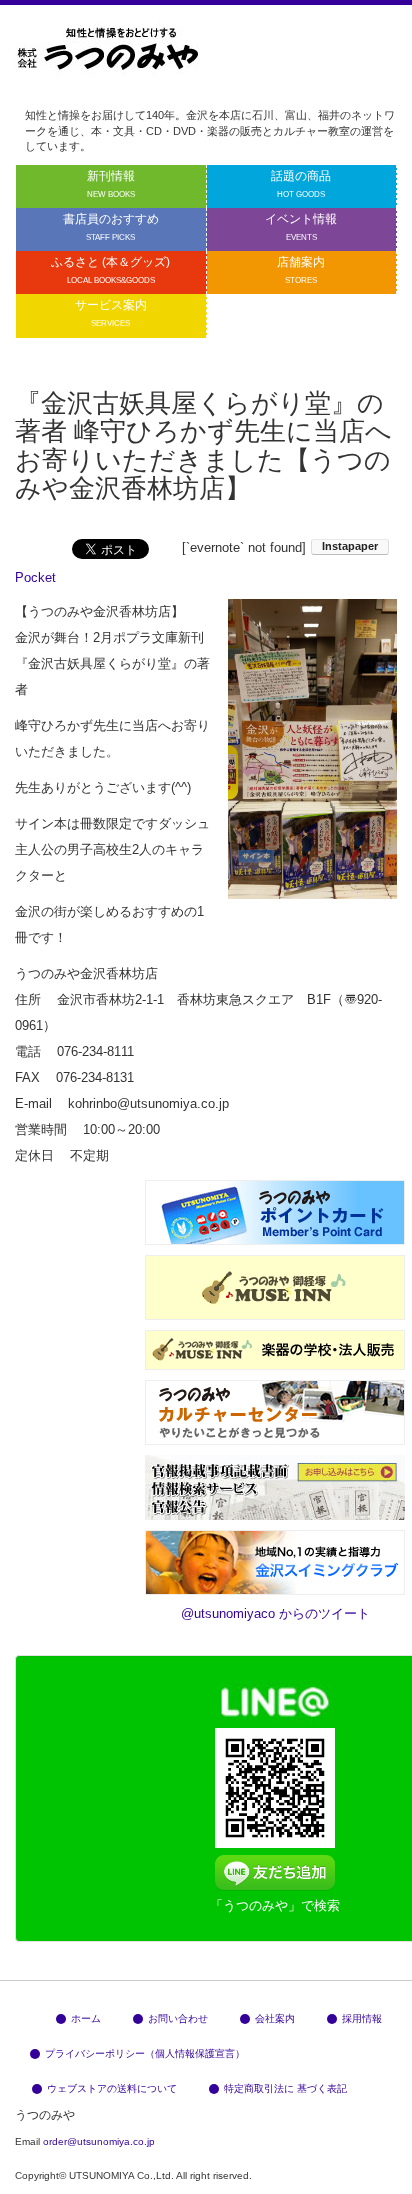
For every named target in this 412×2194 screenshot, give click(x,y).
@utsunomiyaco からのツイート (275, 1613)
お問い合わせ (178, 2018)
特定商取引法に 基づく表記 (285, 2088)
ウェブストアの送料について (112, 2088)
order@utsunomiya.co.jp (99, 2141)
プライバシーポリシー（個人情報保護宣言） (145, 2053)
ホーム (86, 2018)
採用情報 (362, 2018)
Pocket (35, 577)
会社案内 (275, 2018)
